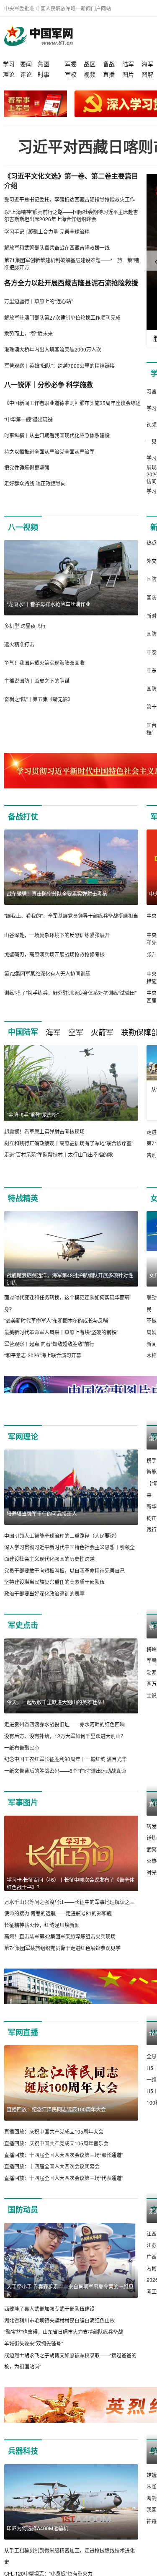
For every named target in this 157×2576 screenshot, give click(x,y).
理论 (9, 74)
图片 (128, 74)
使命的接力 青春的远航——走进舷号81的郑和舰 (58, 1925)
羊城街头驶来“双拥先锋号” (33, 2355)
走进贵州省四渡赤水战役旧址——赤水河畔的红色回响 (64, 1736)
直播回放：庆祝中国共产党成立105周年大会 (54, 2143)
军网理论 (23, 1437)
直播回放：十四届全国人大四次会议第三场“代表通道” (64, 2190)
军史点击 (23, 1637)
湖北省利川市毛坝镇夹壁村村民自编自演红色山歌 (59, 2332)
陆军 (128, 64)
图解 (147, 74)
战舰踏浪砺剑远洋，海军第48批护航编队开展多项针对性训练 (70, 1279)
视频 (90, 74)
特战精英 (23, 1198)
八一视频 (23, 527)
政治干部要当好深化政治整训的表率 (44, 1593)
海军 (147, 64)
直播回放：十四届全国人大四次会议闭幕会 (52, 2178)
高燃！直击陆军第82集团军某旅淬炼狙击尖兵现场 (60, 1948)
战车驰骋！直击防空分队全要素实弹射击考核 (57, 893)
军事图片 (23, 1814)
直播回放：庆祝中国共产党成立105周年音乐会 (56, 2155)
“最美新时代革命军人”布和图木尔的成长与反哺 (56, 1320)
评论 (26, 74)
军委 (71, 64)
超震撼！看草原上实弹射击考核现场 (44, 1131)
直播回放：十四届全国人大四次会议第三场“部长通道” (64, 2166)
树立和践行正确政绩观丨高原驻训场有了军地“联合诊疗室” (69, 1143)
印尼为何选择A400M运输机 (37, 2540)
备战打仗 (23, 816)
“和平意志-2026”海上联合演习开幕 (43, 1355)
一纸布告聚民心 (22, 1759)
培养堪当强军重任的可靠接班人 (42, 1513)
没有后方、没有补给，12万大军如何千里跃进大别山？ (65, 1748)
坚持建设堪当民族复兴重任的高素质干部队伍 (54, 1582)
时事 (44, 74)
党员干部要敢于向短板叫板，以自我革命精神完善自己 (64, 1570)
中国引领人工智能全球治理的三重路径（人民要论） (62, 1536)
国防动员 (23, 2221)
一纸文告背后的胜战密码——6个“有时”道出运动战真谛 (65, 1782)
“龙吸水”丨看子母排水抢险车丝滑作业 (49, 604)
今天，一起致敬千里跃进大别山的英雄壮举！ (57, 1714)
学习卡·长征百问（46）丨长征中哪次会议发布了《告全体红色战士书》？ (71, 1895)
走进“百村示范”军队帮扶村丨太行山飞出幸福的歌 (59, 1154)
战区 (90, 64)
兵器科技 (23, 2462)
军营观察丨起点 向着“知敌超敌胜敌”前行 (49, 1344)
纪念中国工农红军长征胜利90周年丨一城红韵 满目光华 (66, 1771)
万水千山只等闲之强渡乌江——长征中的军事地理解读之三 (69, 1913)
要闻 (26, 64)
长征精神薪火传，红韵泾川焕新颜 (42, 1937)
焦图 (44, 64)
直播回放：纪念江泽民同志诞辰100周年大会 (56, 2121)
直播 (109, 74)
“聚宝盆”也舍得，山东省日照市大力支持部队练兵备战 (64, 2343)
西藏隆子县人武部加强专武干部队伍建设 (49, 2320)
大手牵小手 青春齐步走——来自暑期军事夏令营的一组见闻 (70, 2302)
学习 (9, 64)
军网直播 (23, 2044)
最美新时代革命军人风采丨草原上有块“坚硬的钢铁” (61, 1332)
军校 (71, 74)
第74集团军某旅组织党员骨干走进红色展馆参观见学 (62, 1960)
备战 (109, 64)
